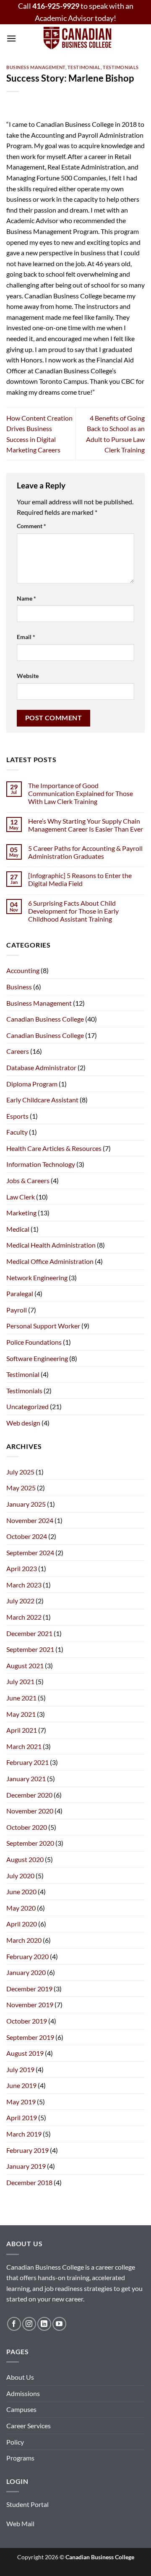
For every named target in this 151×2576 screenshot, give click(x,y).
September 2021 (30, 1649)
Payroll (17, 1310)
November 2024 (30, 1520)
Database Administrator (41, 1067)
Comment (31, 526)
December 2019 (29, 1989)
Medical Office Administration (50, 1261)
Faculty (17, 1132)
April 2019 (22, 2118)
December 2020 (29, 1795)
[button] (11, 38)
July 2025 (20, 1472)
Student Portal (27, 2504)
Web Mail (20, 2523)
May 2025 (21, 1488)
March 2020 (24, 1940)
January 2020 (26, 1972)
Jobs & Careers (28, 1180)
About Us (20, 2377)
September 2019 (30, 2037)
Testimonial (84, 67)
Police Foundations (34, 1342)
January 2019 (26, 2166)
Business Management (36, 67)
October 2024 (27, 1536)
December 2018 (29, 2182)
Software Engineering (37, 1358)
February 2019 (27, 2150)
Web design (23, 1423)
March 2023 (24, 1585)
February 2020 (27, 1956)
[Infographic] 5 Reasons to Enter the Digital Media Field (80, 879)
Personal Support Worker (43, 1326)
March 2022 (24, 1617)
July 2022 (20, 1601)
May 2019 (21, 2102)
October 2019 (27, 2021)
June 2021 (21, 1698)
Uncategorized (27, 1406)
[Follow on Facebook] (14, 2324)
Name (26, 598)
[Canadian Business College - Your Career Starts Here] (77, 38)
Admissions (23, 2393)
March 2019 (24, 2134)
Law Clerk (21, 1197)
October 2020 (27, 1827)
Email (26, 637)
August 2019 (25, 2053)
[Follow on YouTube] (59, 2324)
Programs (20, 2458)
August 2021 (25, 1666)
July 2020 (20, 1876)
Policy (15, 2442)
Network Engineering (37, 1278)
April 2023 (22, 1568)
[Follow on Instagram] (29, 2324)
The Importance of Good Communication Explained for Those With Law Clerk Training (81, 793)
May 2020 (21, 1908)
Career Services (29, 2426)
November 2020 (30, 1811)
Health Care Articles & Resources (54, 1148)
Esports (17, 1116)
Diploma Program (32, 1084)
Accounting (23, 970)
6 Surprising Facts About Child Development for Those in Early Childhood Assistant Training (73, 911)
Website (28, 676)
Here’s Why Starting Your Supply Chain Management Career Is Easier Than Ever (86, 825)
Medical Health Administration (51, 1245)
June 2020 (21, 1892)
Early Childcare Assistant (42, 1100)
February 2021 (27, 1762)
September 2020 (30, 1843)
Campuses (21, 2409)
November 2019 (30, 2005)
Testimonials (121, 67)
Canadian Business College (45, 1019)
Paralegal (20, 1293)
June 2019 (21, 2085)
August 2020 (25, 1859)
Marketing (21, 1213)
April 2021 (22, 1730)
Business (19, 987)
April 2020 (22, 1924)
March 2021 (24, 1746)
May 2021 (21, 1714)
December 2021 (29, 1633)
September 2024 (30, 1553)
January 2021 (26, 1779)
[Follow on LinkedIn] (44, 2324)
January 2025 (26, 1504)
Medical (18, 1229)
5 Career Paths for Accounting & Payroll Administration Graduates (85, 852)
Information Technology (41, 1164)
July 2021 (20, 1681)
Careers (18, 1051)
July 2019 (20, 2069)
